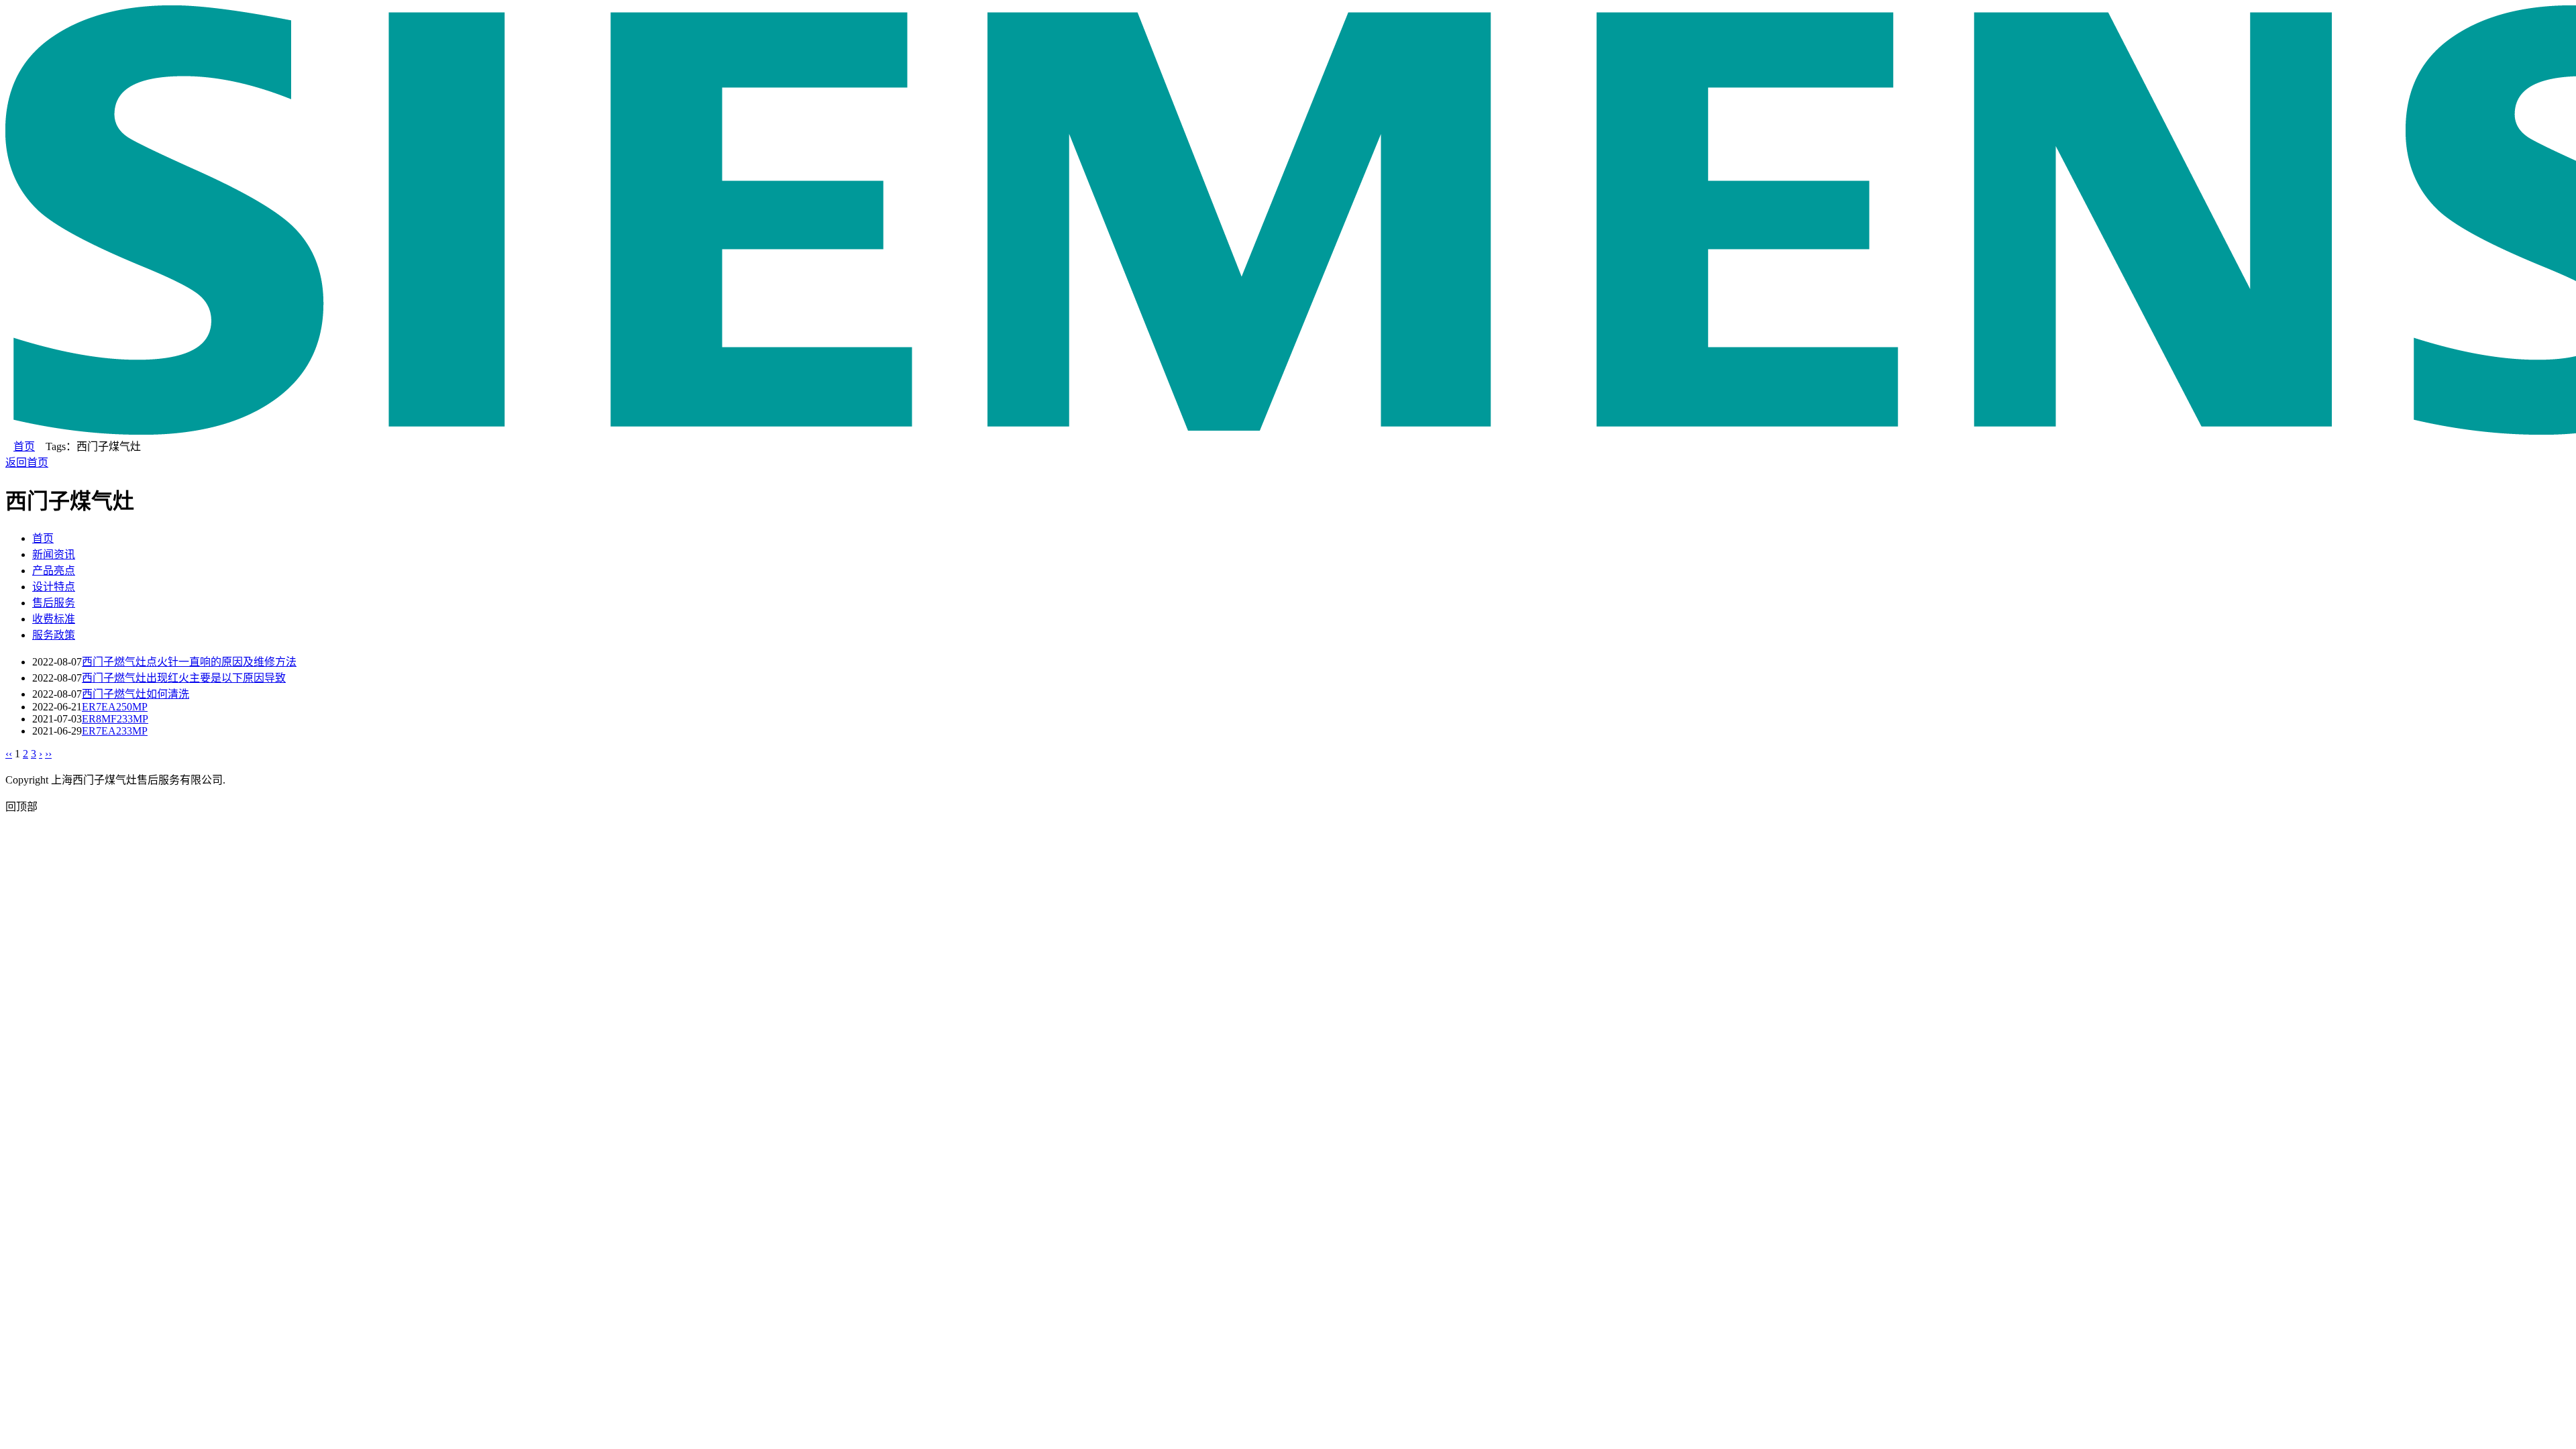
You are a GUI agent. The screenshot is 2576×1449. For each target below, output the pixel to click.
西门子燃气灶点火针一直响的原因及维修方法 (189, 662)
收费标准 (54, 619)
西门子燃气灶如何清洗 (136, 694)
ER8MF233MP (115, 719)
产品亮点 (54, 571)
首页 (24, 446)
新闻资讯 (54, 554)
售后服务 (54, 603)
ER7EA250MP (115, 707)
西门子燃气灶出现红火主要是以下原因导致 (184, 678)
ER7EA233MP (115, 731)
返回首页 (27, 463)
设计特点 (54, 587)
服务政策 (54, 635)
